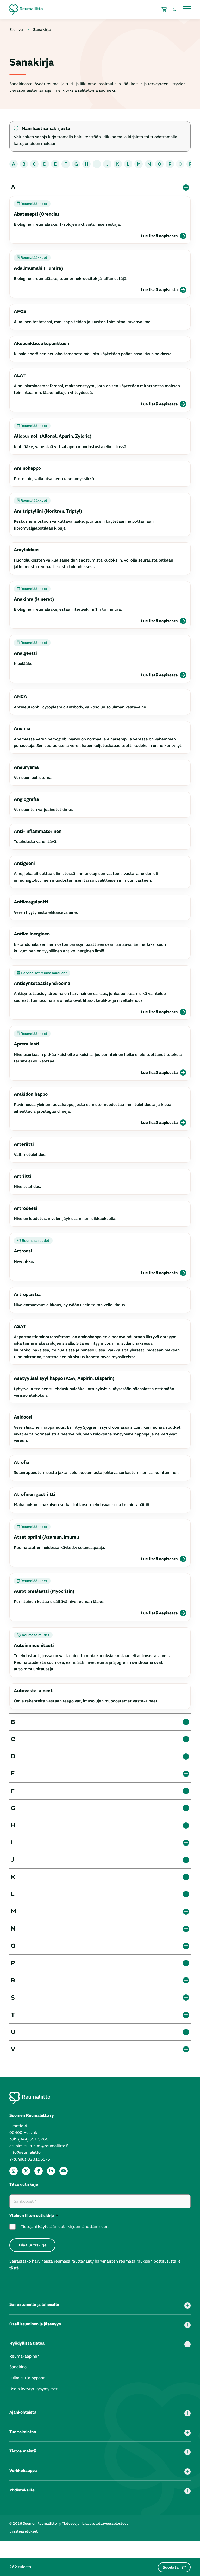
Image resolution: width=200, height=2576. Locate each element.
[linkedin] (51, 2171)
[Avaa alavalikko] (187, 2306)
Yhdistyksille (22, 2490)
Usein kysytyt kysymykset (33, 2389)
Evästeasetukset (24, 2531)
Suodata (171, 2567)
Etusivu (16, 30)
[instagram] (14, 2171)
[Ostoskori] (164, 10)
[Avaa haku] (175, 10)
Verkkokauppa (23, 2471)
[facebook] (39, 2171)
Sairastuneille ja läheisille (34, 2304)
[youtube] (64, 2171)
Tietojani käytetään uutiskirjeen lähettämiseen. (65, 2227)
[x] (26, 2171)
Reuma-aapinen (24, 2356)
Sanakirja (18, 2367)
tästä (14, 2268)
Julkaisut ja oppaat (27, 2378)
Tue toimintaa (23, 2432)
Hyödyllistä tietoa (27, 2343)
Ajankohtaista (23, 2412)
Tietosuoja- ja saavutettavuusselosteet (95, 2524)
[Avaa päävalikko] (187, 8)
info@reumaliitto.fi (27, 2152)
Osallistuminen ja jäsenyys (35, 2324)
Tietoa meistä (23, 2451)
